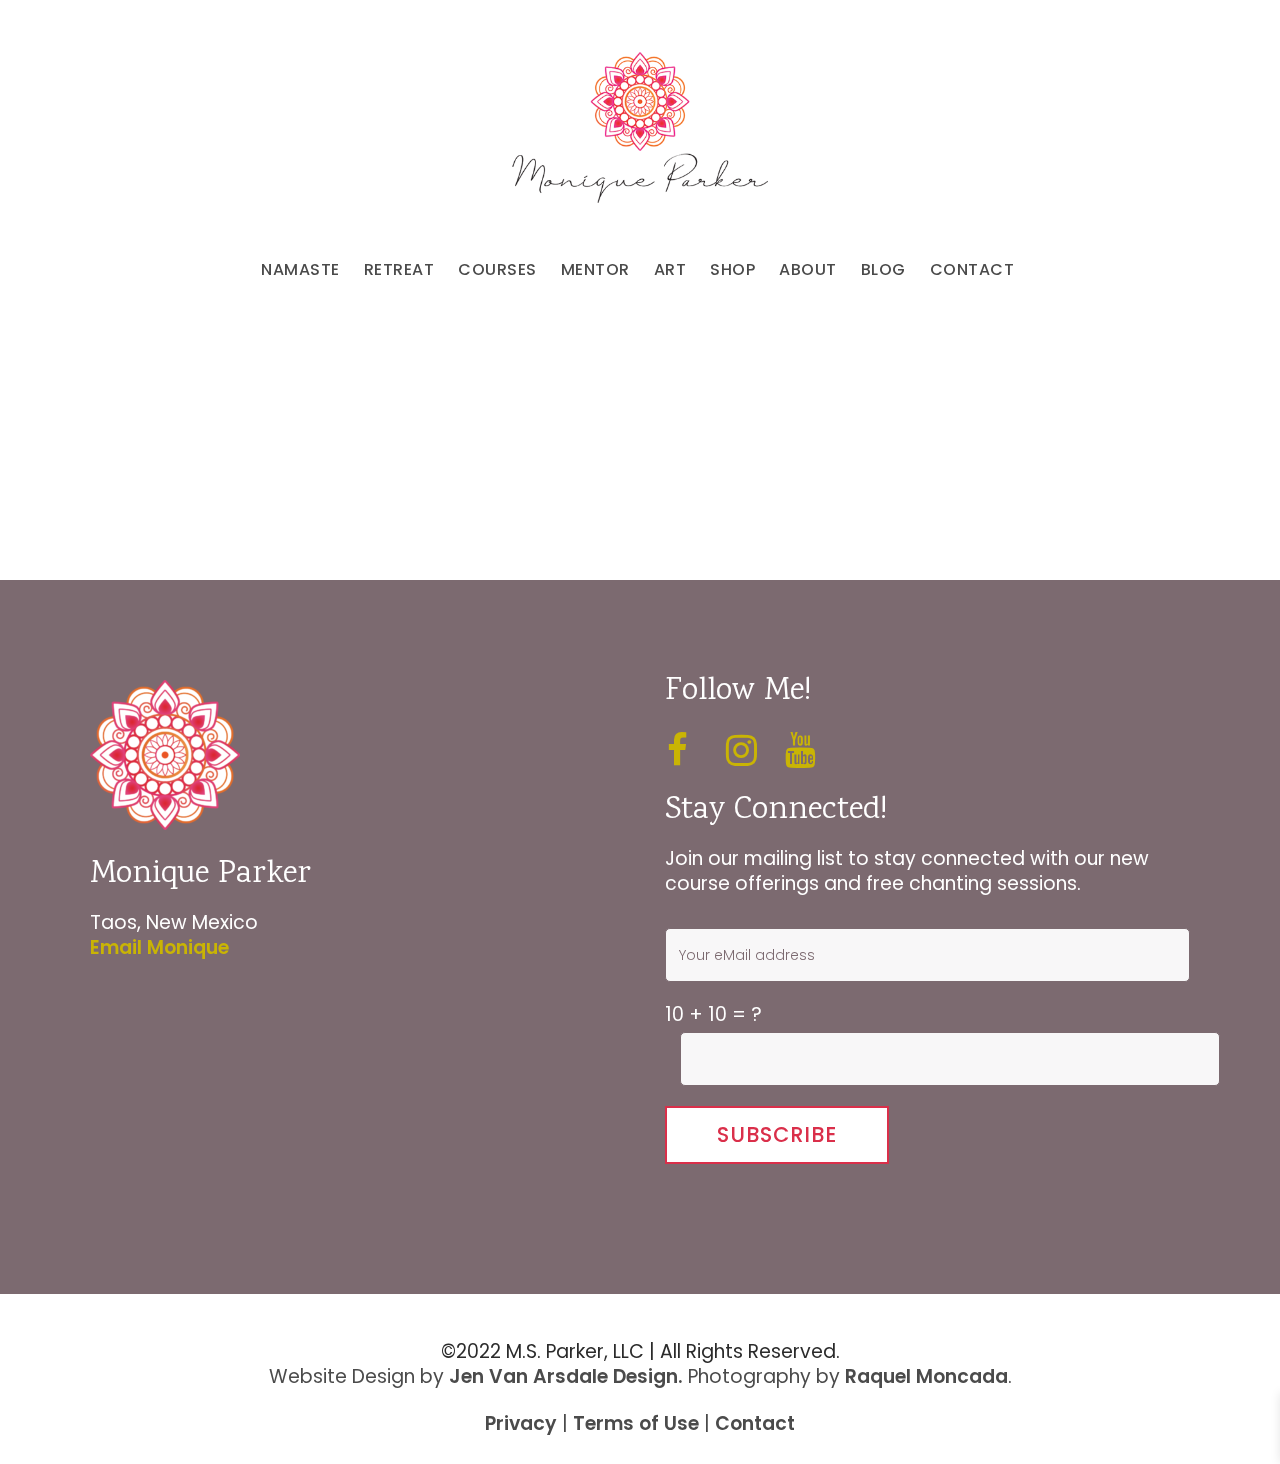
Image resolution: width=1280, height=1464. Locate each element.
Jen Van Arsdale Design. (566, 1376)
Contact (755, 1423)
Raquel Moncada (926, 1376)
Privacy (521, 1423)
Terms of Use (636, 1423)
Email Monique (159, 947)
